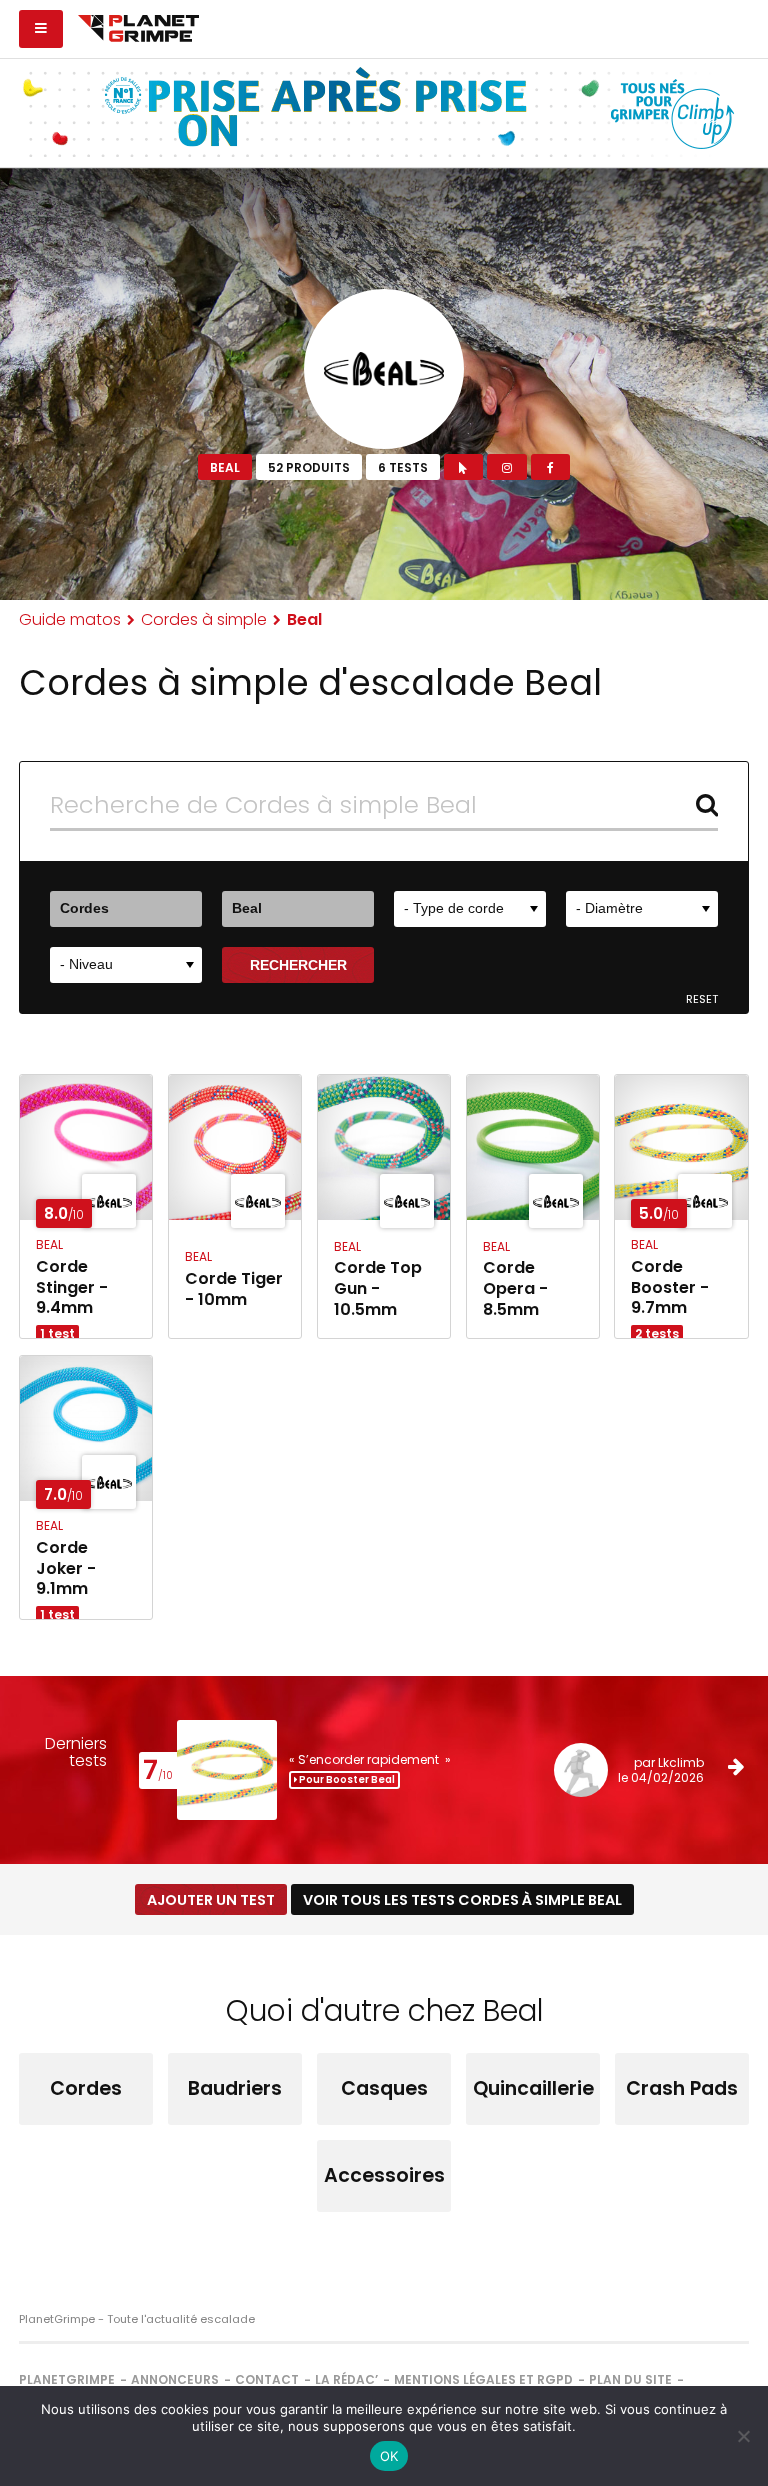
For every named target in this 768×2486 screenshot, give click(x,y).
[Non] (743, 2436)
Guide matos (70, 619)
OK (389, 2456)
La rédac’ (346, 2379)
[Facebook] (550, 467)
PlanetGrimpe (67, 2379)
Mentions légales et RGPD (483, 2379)
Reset (702, 999)
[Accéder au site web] (463, 467)
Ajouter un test (211, 1900)
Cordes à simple (204, 619)
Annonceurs (175, 2379)
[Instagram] (506, 467)
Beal (225, 467)
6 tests (403, 467)
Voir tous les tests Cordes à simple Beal (462, 1900)
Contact (267, 2379)
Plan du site (630, 2379)
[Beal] (384, 368)
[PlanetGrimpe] (138, 26)
